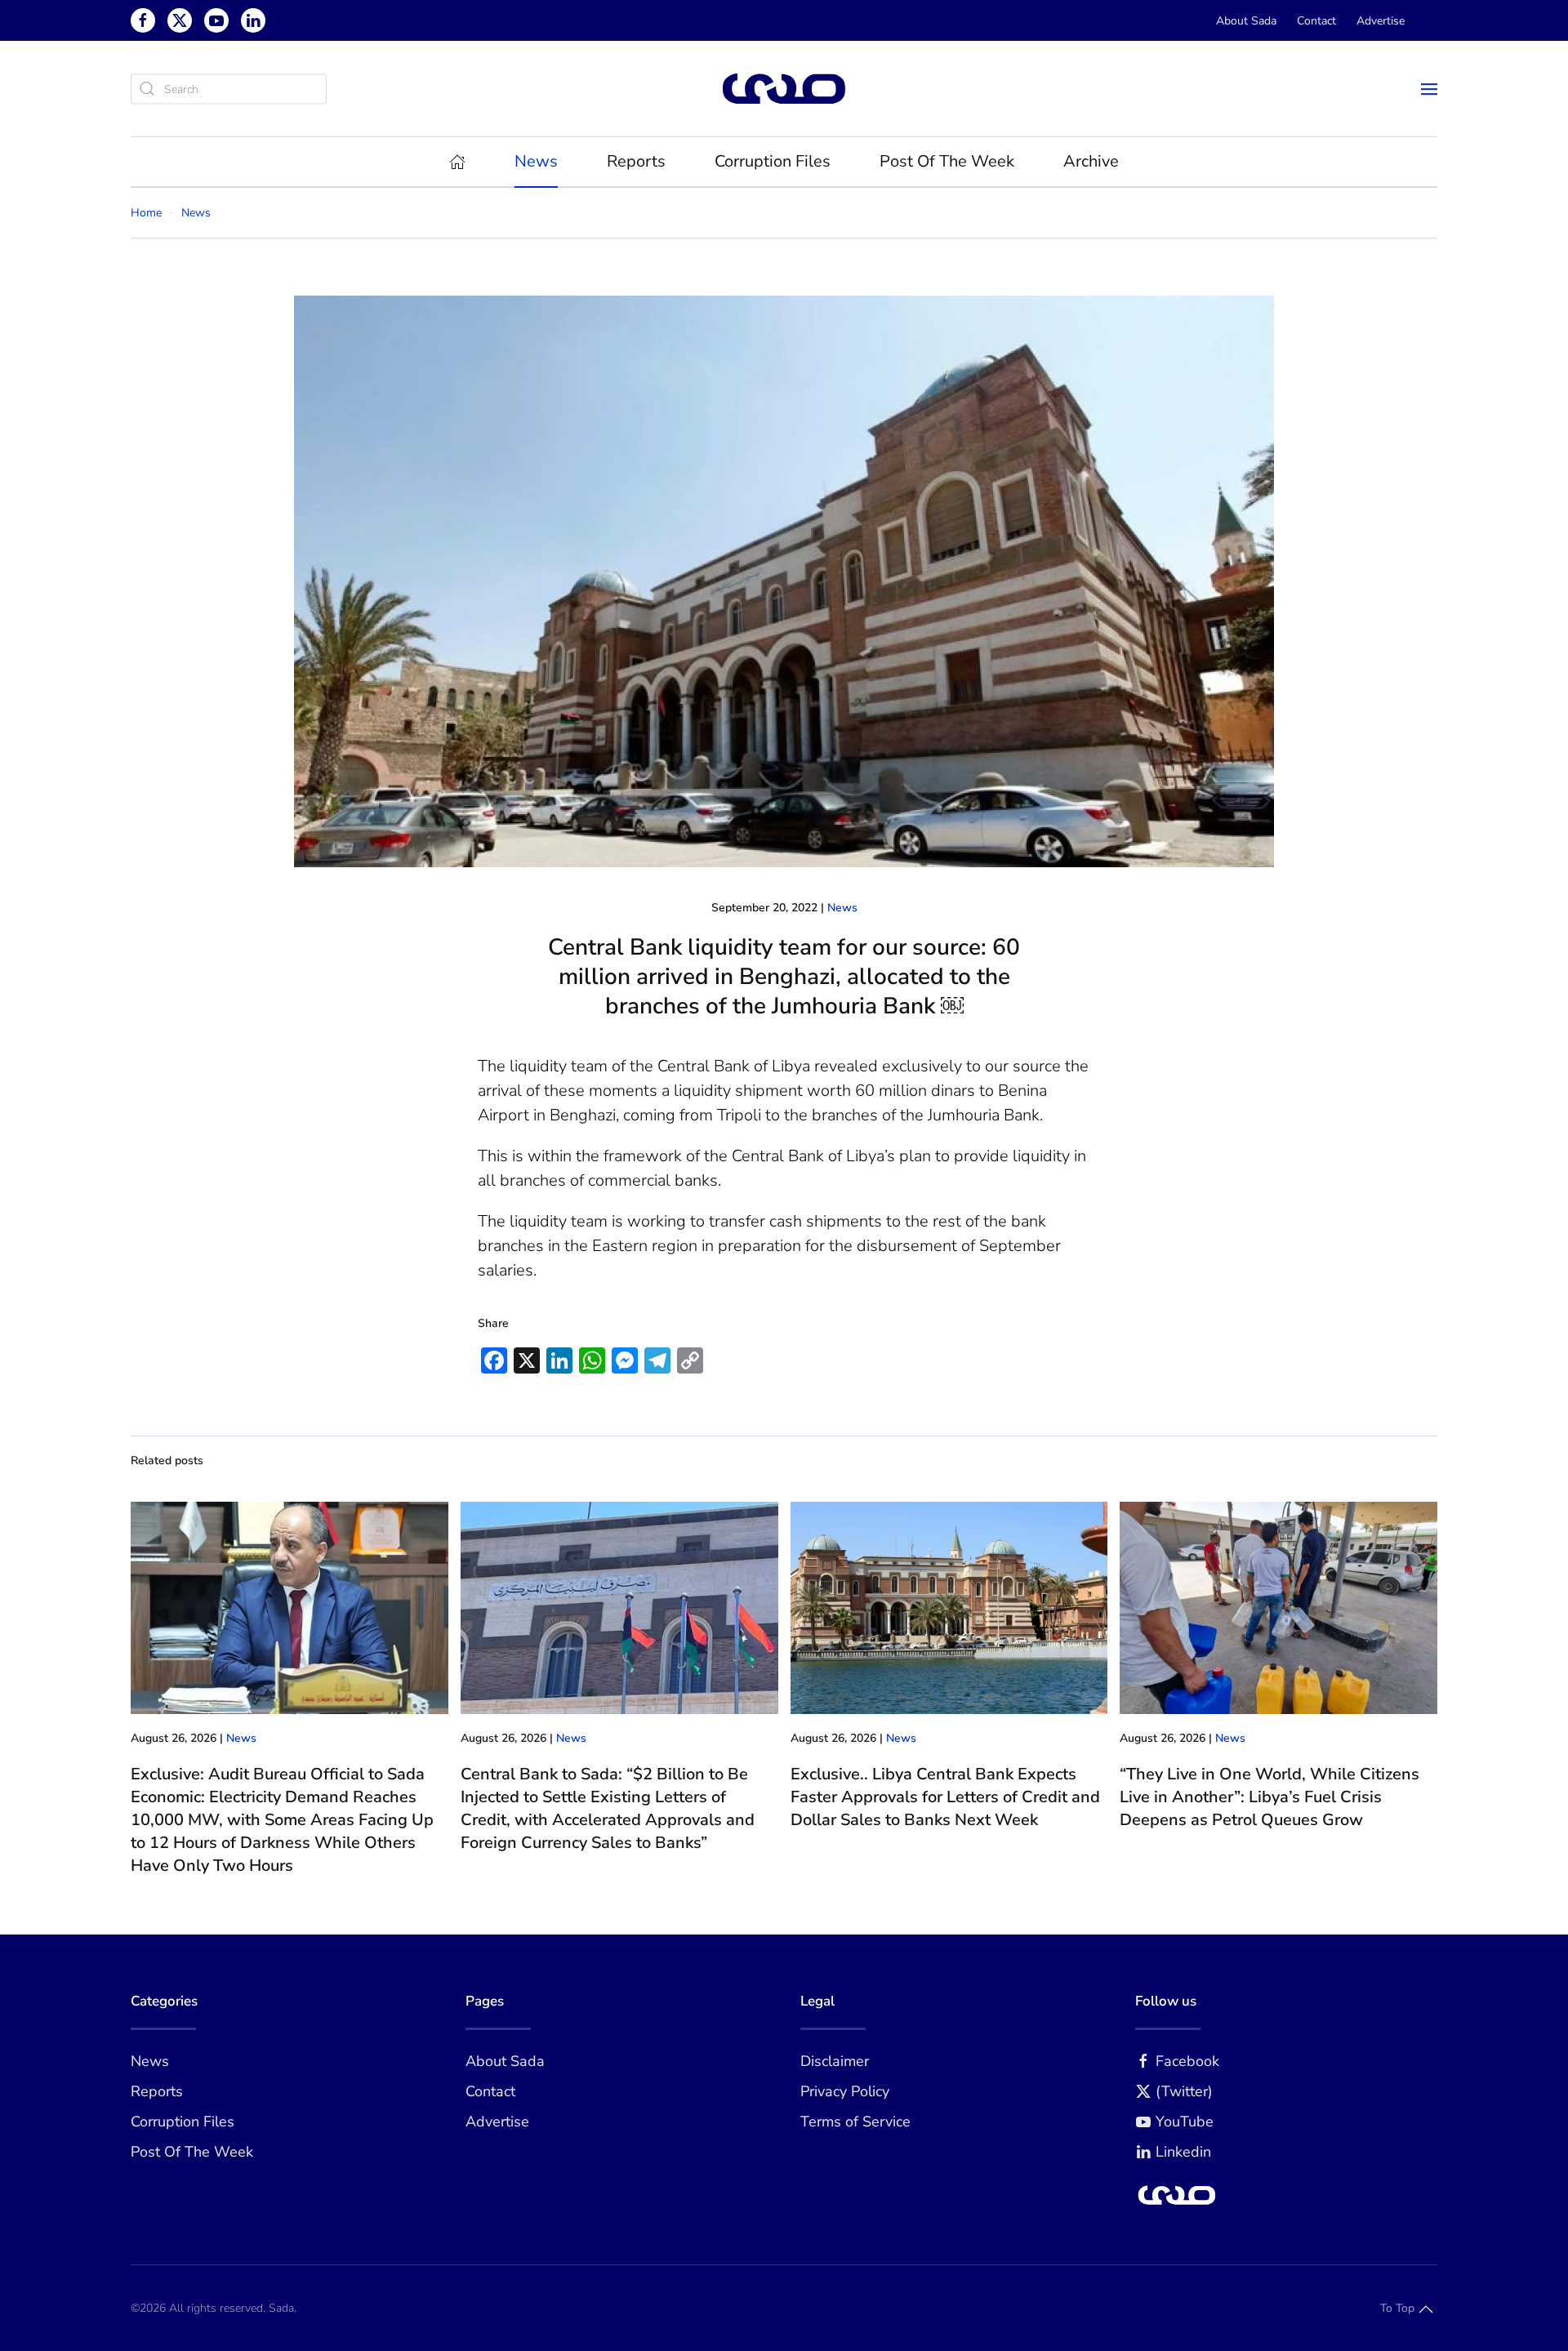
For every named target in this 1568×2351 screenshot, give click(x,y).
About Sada (1246, 21)
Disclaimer (835, 2061)
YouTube (1185, 2122)
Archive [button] (1091, 161)
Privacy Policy (845, 2091)
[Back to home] (784, 89)
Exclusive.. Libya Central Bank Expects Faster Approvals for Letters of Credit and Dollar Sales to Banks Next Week (945, 1797)
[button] (1429, 89)
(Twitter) (1184, 2091)
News (842, 908)
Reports (157, 2091)
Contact (1316, 21)
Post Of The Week (947, 161)
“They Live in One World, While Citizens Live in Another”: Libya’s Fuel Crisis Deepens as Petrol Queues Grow (1270, 1797)
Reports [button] (636, 161)
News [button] (536, 161)
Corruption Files (773, 161)
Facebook (1187, 2061)
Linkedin (1183, 2152)
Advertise (1381, 21)
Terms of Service (855, 2122)
